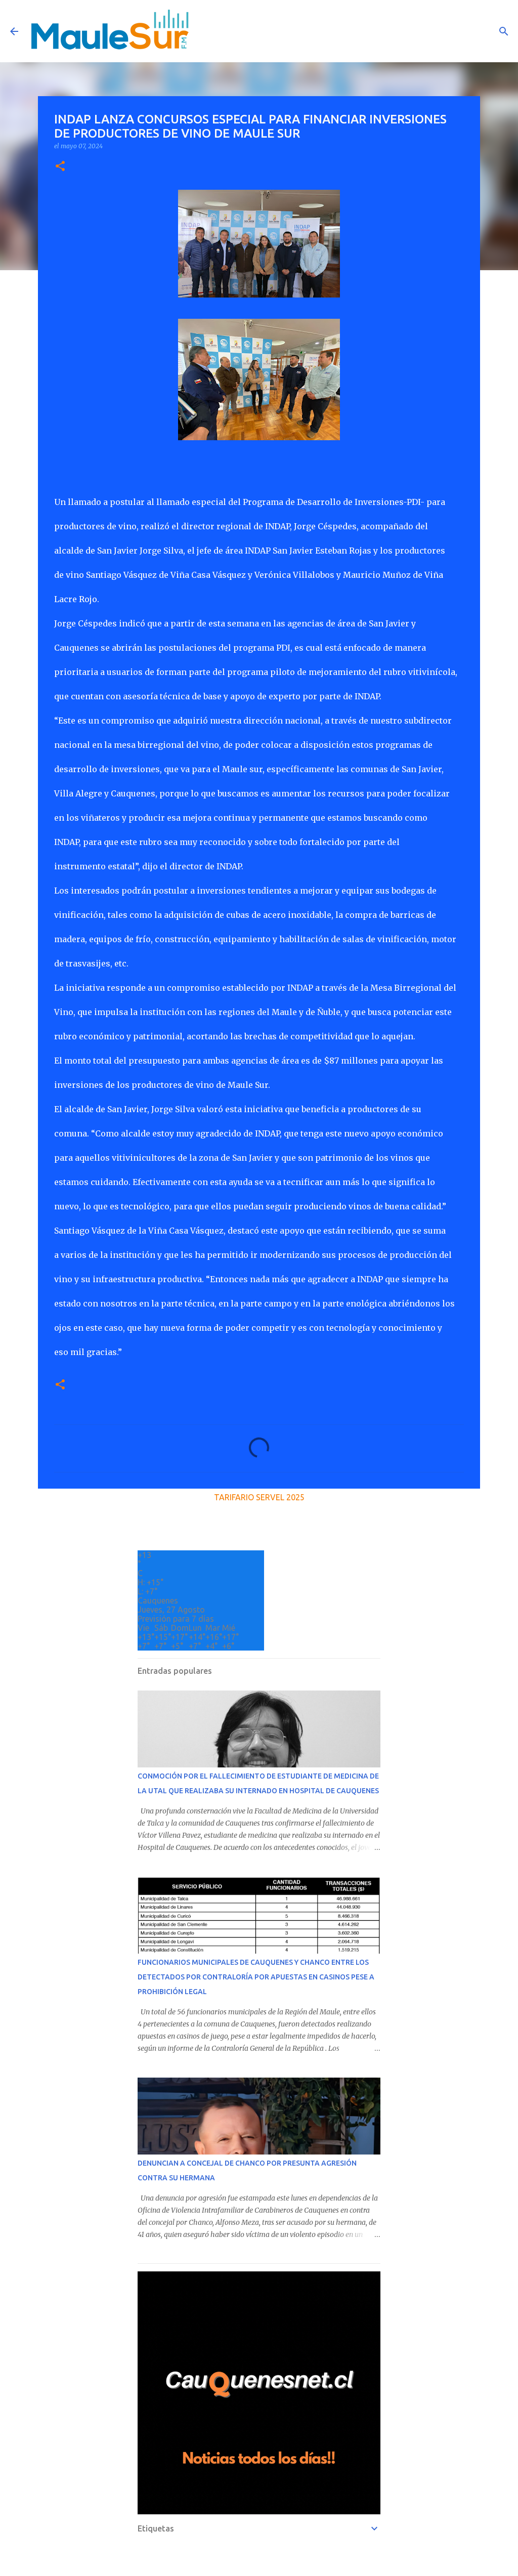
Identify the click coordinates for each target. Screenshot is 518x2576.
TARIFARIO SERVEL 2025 (259, 1497)
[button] (60, 167)
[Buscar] (504, 31)
